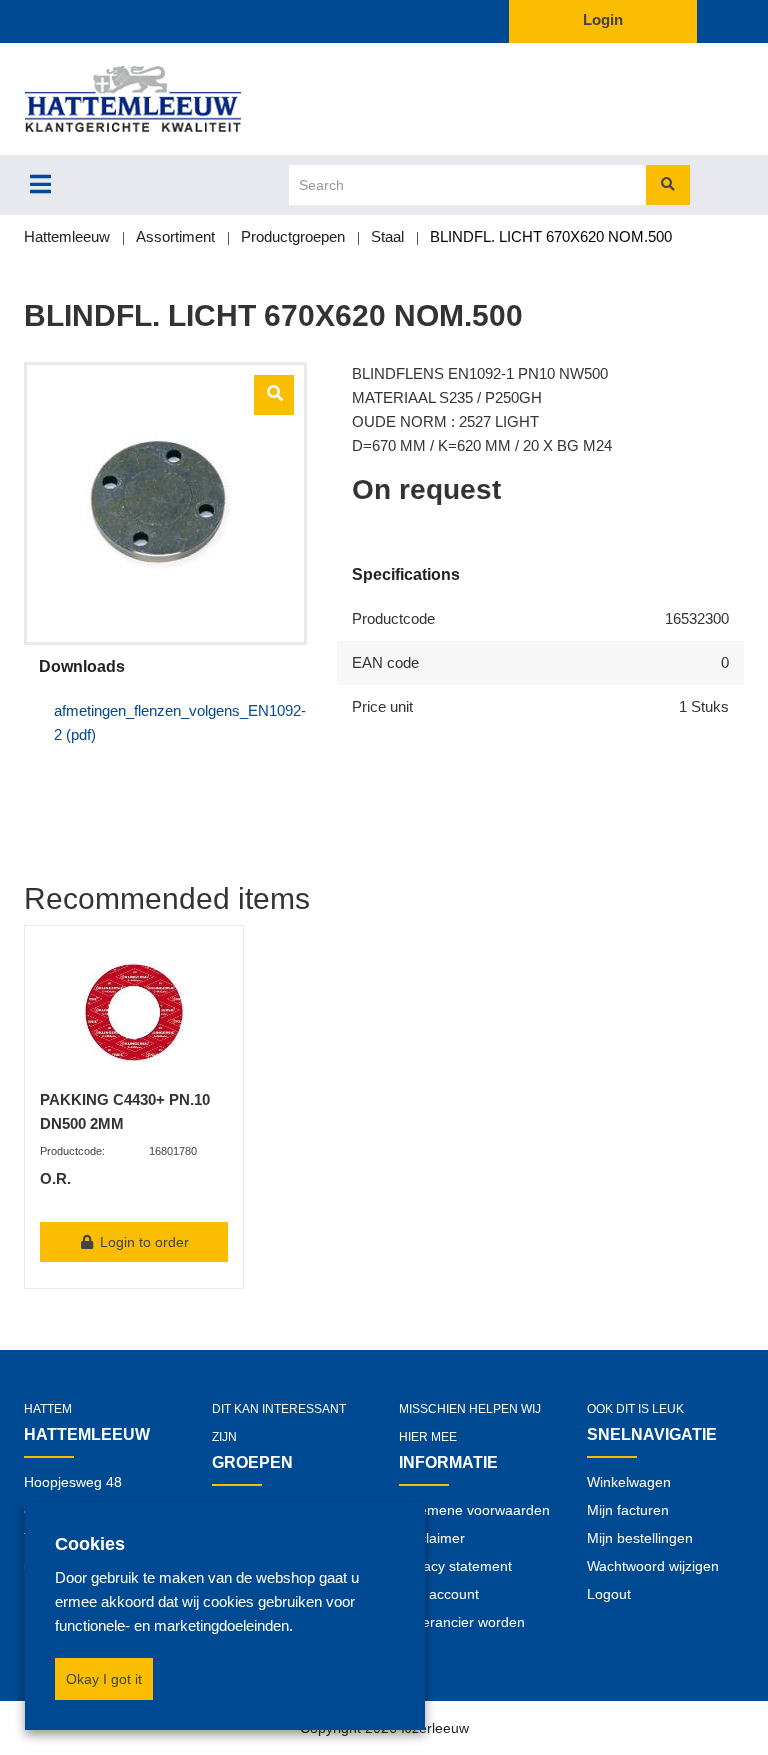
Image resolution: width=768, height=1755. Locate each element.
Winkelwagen (629, 1482)
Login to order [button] (142, 1242)
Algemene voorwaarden (474, 1510)
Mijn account (439, 1594)
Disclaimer (432, 1538)
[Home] (165, 99)
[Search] (668, 185)
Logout (609, 1594)
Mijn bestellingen (640, 1538)
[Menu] (40, 184)
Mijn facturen (628, 1510)
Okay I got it (104, 1679)
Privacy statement (455, 1566)
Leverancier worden (462, 1622)
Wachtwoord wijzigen (653, 1566)
